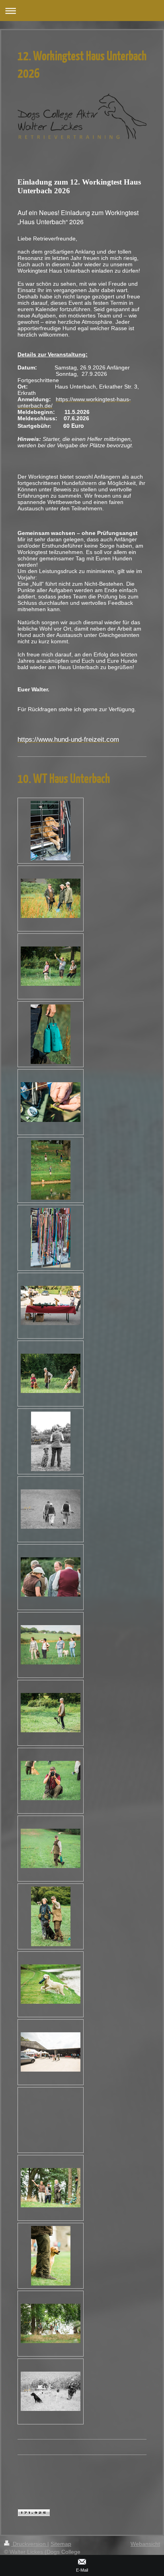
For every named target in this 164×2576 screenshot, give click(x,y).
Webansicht (145, 2544)
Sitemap (61, 2544)
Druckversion (29, 2544)
